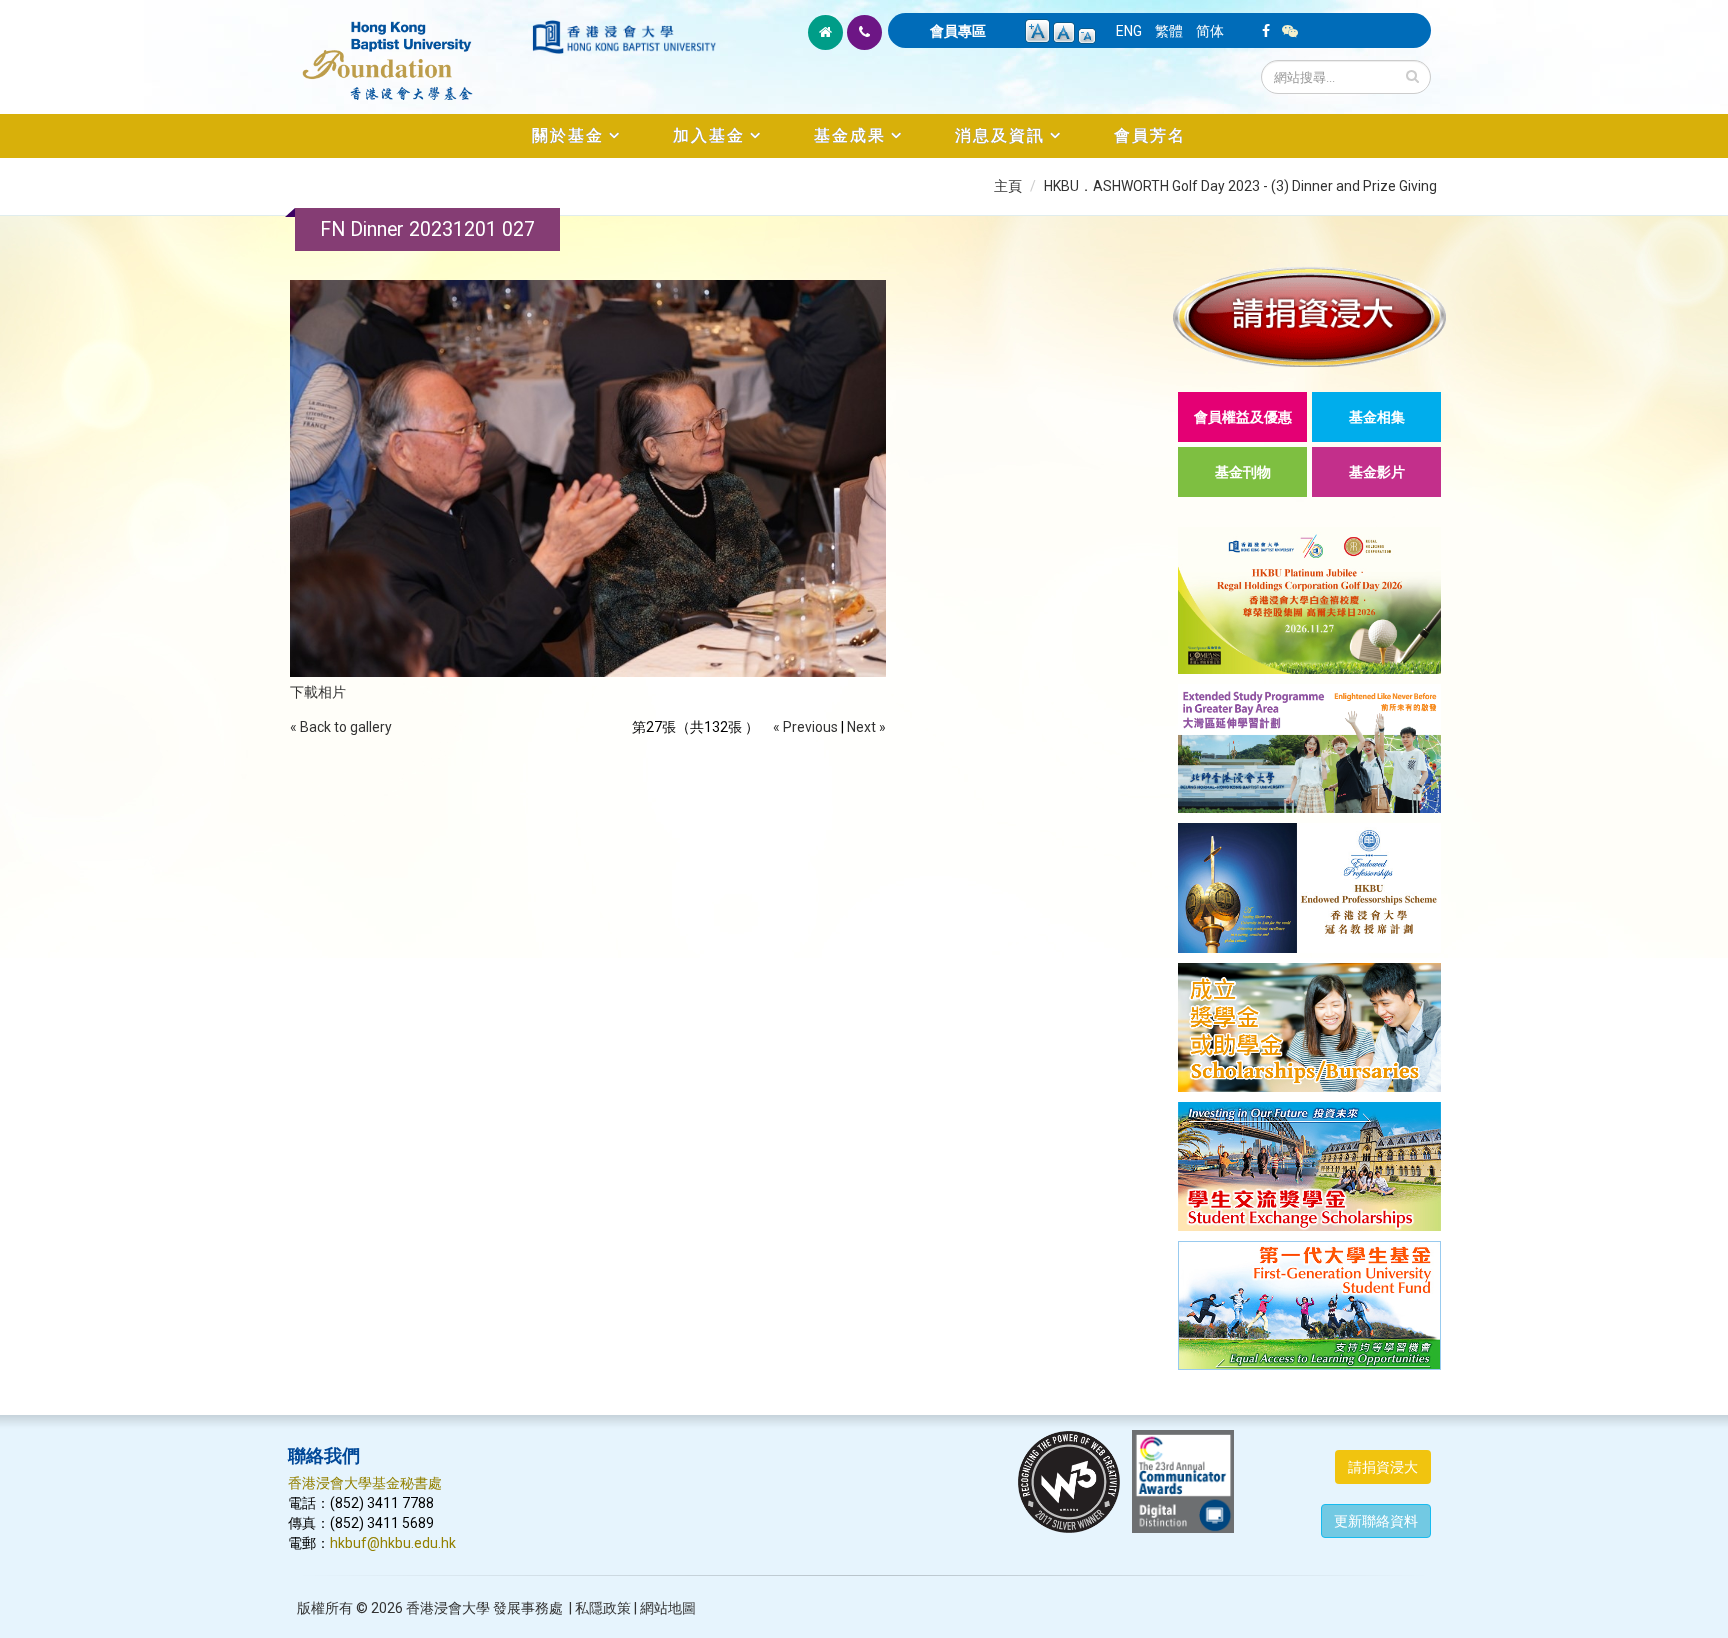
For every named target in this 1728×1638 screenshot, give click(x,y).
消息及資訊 (1000, 135)
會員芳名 (1150, 135)
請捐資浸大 (1383, 1467)
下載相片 (318, 692)
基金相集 (1377, 417)
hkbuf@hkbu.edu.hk (393, 1543)
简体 (1210, 31)
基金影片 (1377, 472)
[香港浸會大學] (624, 37)
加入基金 (709, 135)
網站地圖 (668, 1608)
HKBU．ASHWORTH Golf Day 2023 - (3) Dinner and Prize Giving (1240, 186)
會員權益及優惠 (1243, 417)
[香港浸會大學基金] (408, 50)
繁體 (1169, 31)
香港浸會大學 (448, 1608)
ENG (1129, 31)
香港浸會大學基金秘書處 (365, 1483)
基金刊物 (1243, 472)
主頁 (1008, 186)
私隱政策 (603, 1608)
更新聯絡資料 (1376, 1521)
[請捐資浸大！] (1309, 316)
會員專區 (958, 31)
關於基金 (568, 135)
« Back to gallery (341, 727)
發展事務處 (528, 1608)
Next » (866, 727)
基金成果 (850, 135)
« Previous (805, 727)
